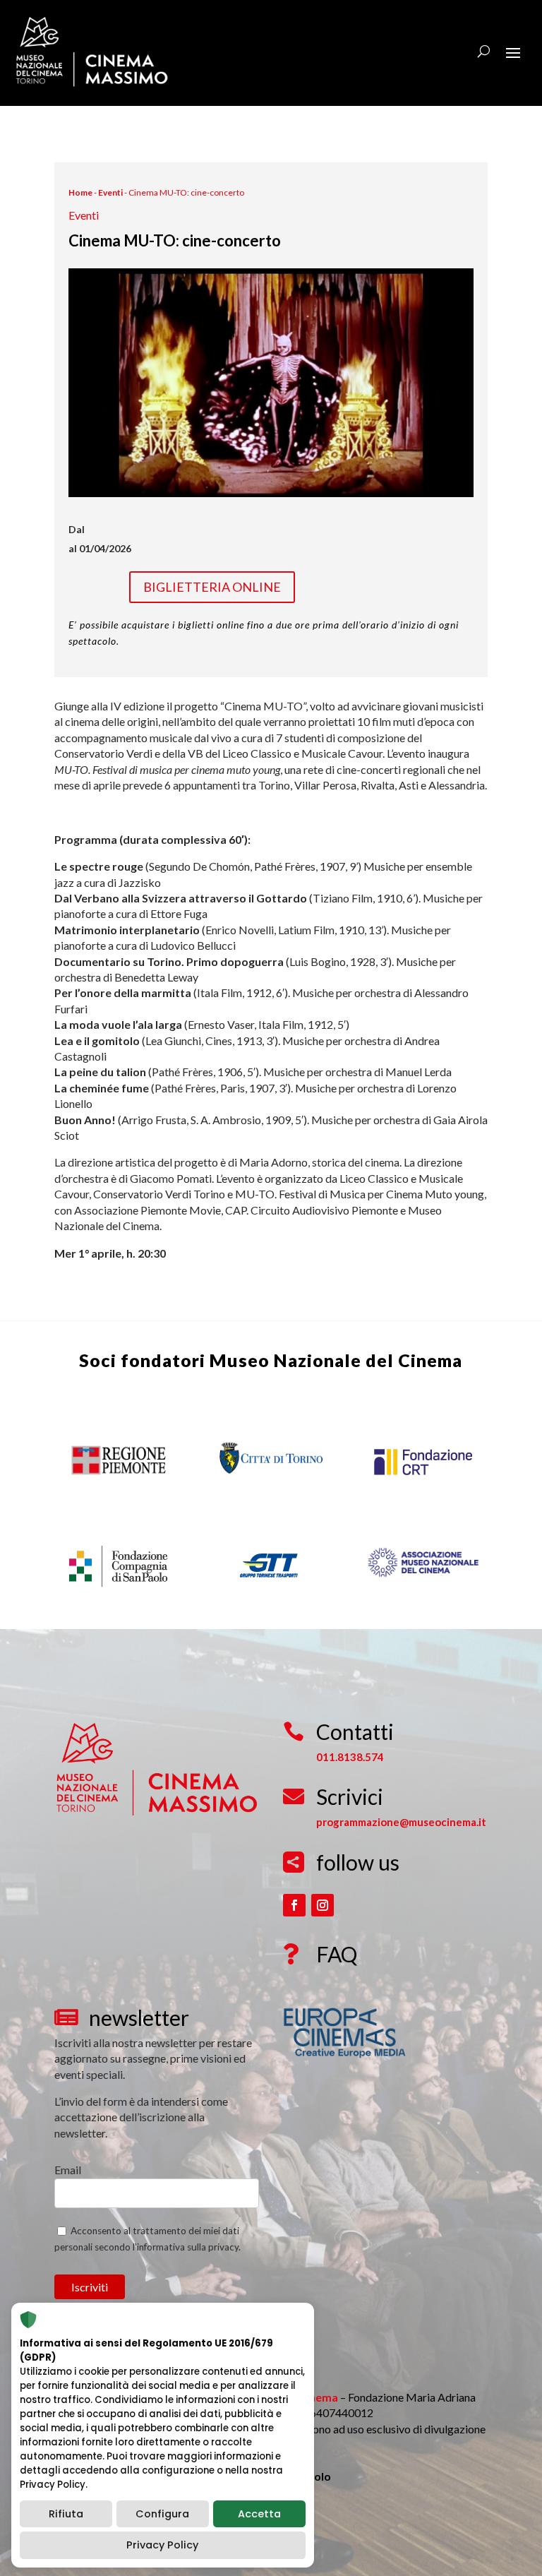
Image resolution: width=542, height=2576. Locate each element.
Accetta (259, 2514)
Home (80, 192)
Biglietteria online (212, 587)
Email (68, 2170)
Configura (162, 2514)
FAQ (337, 1954)
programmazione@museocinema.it (401, 1822)
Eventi (110, 192)
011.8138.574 (350, 1757)
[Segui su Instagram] (323, 1905)
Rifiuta (66, 2514)
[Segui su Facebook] (294, 1905)
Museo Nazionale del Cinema (336, 1360)
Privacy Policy (162, 2545)
